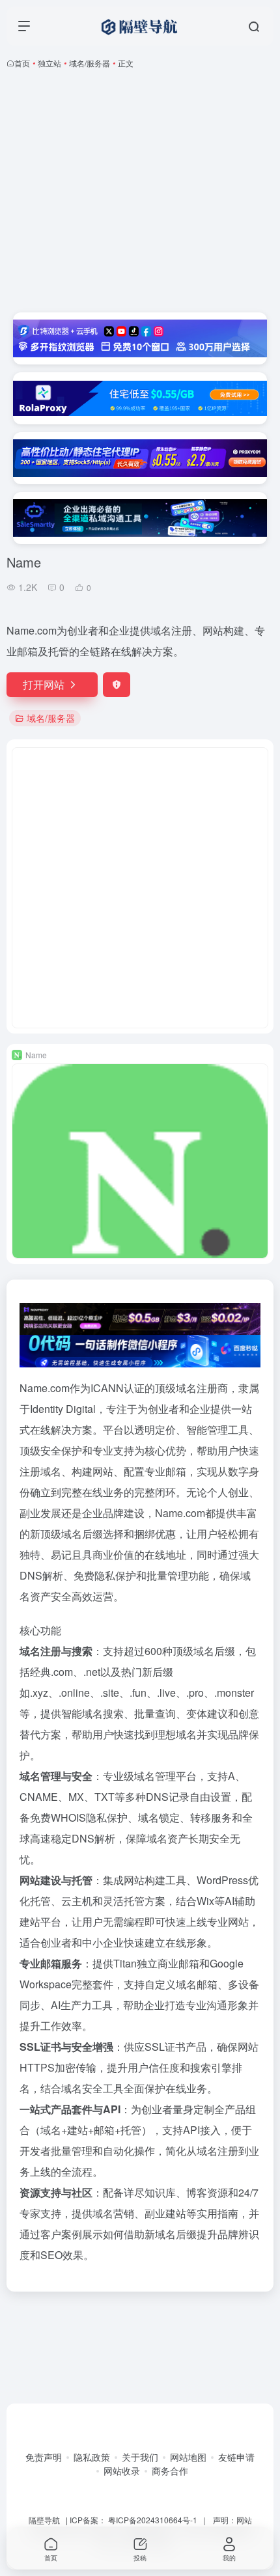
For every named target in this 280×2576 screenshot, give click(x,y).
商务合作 (170, 2471)
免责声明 (44, 2457)
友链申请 (236, 2457)
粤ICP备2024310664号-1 (153, 2520)
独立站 (49, 63)
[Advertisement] (140, 191)
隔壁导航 (44, 2520)
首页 (22, 63)
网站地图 (188, 2457)
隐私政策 (92, 2457)
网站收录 (122, 2471)
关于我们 (140, 2457)
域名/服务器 (90, 63)
